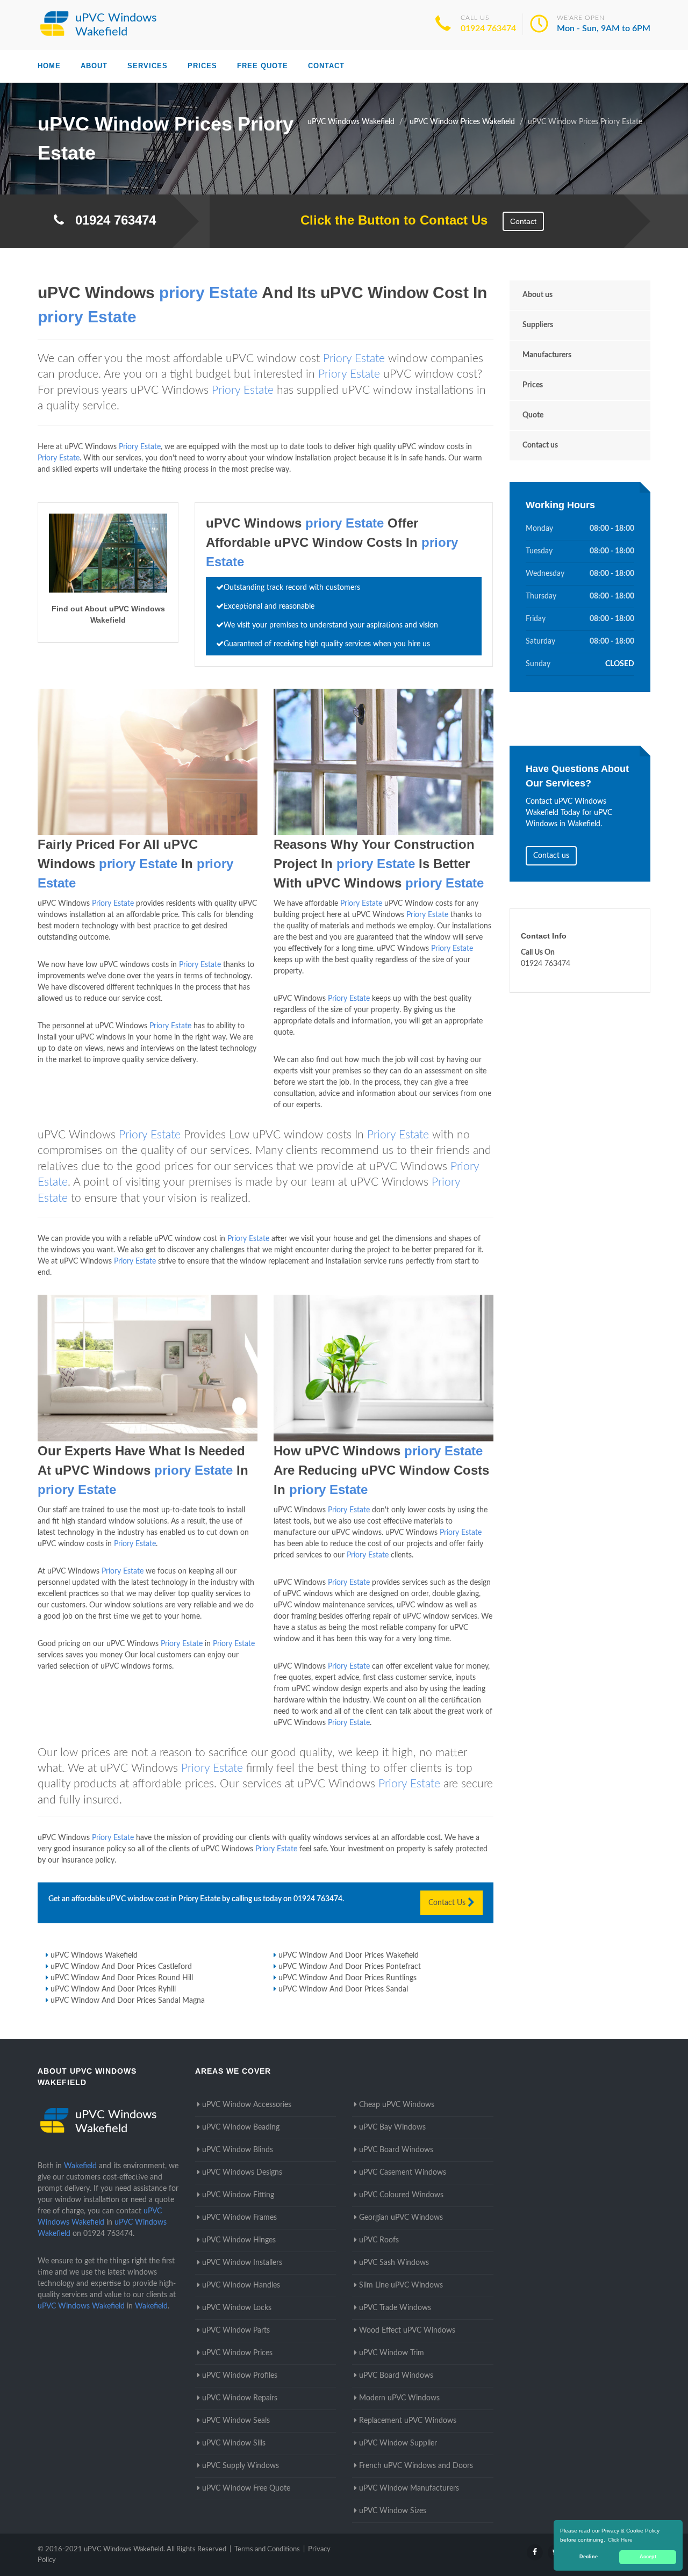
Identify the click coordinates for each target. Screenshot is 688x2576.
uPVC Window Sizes (393, 2511)
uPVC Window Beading (241, 2127)
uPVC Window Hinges (239, 2240)
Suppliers (538, 325)
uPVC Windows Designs (242, 2173)
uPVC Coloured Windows (401, 2195)
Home (49, 66)
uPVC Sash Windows (394, 2263)
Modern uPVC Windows (399, 2398)
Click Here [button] (620, 2540)
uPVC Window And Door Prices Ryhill (113, 1989)
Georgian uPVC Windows (401, 2218)
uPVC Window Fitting (238, 2195)
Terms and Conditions (267, 2549)
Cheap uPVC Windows (397, 2105)
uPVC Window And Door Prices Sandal (343, 1989)
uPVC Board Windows (396, 2150)
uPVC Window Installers (242, 2263)
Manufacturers (547, 355)
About (94, 66)
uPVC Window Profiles (240, 2376)
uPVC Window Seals (236, 2421)
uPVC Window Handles (241, 2285)
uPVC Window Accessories (247, 2105)
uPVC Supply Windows (241, 2466)
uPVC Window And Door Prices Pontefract (350, 1967)
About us (537, 295)
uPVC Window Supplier (398, 2443)
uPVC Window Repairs (240, 2398)
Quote (533, 415)
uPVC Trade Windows (395, 2308)
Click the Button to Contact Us (388, 220)
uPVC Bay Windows (392, 2127)
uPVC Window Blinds (238, 2150)
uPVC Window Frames (239, 2218)
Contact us (540, 445)
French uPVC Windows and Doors (416, 2466)
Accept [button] (648, 2557)
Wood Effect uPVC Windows (407, 2330)
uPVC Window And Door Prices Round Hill (122, 1978)
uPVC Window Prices (237, 2353)
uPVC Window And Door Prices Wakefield (349, 1956)
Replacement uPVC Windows (408, 2421)
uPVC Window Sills (234, 2443)
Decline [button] (589, 2557)
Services (148, 66)
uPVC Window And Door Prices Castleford (121, 1967)
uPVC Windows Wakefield (94, 1956)
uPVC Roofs (379, 2240)
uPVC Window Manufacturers (409, 2488)
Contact (326, 66)
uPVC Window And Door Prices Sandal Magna (128, 2001)
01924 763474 (488, 28)
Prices (202, 66)
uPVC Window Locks (237, 2308)
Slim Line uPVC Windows (401, 2285)
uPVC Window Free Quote (246, 2488)
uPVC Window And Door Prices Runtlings (347, 1978)
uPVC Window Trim (392, 2353)
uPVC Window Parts (236, 2330)
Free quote (263, 66)
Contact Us (448, 1903)
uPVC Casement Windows (403, 2173)
